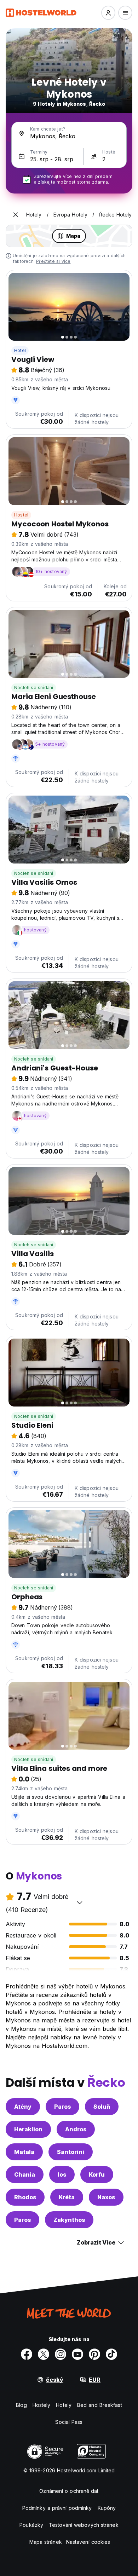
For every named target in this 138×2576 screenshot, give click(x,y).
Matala (24, 2152)
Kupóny (107, 2508)
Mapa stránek (46, 2542)
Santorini (71, 2152)
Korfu (97, 2174)
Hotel (20, 350)
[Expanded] (16, 215)
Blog (21, 2405)
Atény (23, 2107)
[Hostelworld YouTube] (77, 2354)
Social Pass (69, 2422)
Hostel (21, 515)
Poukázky (31, 2525)
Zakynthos (69, 2220)
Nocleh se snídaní (34, 688)
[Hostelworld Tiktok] (111, 2354)
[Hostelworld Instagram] (61, 2354)
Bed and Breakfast (100, 2405)
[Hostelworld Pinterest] (94, 2354)
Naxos (106, 2197)
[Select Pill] (108, 13)
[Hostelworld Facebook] (27, 2354)
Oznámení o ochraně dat (69, 2491)
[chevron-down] (80, 1902)
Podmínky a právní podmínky (57, 2508)
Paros (62, 2107)
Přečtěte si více (53, 261)
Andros (76, 2129)
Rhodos (25, 2197)
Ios (62, 2174)
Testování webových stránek (84, 2525)
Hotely (64, 2405)
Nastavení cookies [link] (88, 2542)
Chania (25, 2174)
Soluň (102, 2107)
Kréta (67, 2197)
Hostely (42, 2405)
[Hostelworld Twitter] (44, 2354)
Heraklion (28, 2129)
